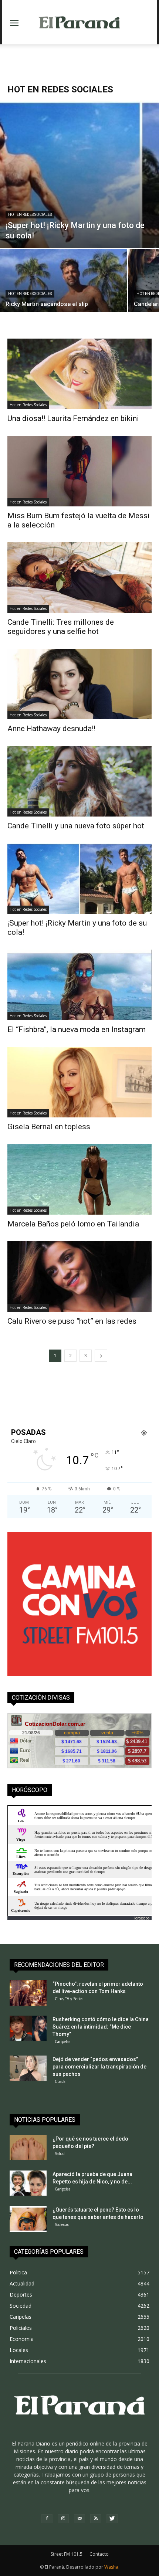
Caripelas (62, 2042)
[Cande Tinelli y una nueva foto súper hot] (79, 781)
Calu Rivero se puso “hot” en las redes (72, 1321)
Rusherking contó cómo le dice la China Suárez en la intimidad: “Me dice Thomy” (101, 2027)
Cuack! (61, 2081)
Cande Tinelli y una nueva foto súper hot (76, 826)
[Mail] (79, 2519)
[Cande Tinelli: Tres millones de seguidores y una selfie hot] (79, 578)
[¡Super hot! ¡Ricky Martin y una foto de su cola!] (79, 878)
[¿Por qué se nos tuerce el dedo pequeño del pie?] (28, 2148)
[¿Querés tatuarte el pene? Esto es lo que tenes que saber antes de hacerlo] (28, 2219)
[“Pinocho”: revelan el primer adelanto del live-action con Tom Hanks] (28, 1993)
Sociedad (62, 2224)
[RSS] (96, 2519)
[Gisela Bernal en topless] (79, 1082)
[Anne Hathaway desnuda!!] (79, 684)
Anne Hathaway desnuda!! (51, 729)
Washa (111, 2567)
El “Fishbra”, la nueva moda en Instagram (77, 1029)
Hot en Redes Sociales (30, 215)
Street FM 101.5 (67, 2554)
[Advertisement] (79, 57)
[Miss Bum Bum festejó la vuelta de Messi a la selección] (79, 471)
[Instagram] (63, 2519)
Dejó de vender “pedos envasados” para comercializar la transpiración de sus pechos (99, 2067)
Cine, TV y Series (69, 1999)
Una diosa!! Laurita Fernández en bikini (73, 418)
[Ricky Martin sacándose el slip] (64, 297)
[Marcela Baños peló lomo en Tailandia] (79, 1179)
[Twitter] (112, 2519)
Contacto (99, 2554)
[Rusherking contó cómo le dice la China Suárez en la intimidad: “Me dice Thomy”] (28, 2028)
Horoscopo (141, 1918)
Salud (60, 2154)
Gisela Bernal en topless (49, 1127)
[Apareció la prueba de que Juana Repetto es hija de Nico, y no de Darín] (28, 2183)
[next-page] (101, 1356)
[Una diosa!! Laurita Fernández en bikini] (79, 374)
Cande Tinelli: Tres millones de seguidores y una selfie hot (61, 627)
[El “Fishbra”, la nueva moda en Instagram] (79, 985)
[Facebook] (47, 2519)
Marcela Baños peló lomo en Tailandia (73, 1224)
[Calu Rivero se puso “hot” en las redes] (79, 1277)
